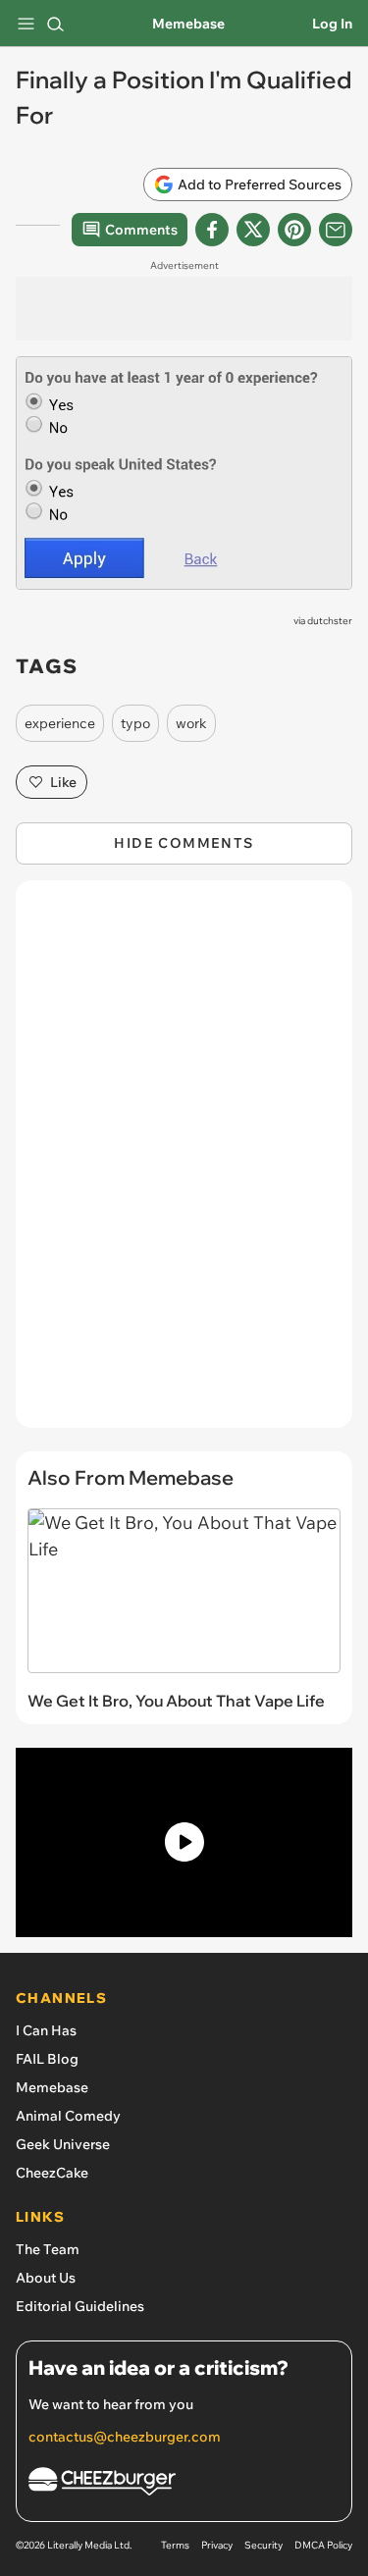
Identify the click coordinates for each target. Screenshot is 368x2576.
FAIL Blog (47, 2059)
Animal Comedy (68, 2116)
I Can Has (46, 2030)
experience (60, 723)
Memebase (188, 24)
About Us (46, 2278)
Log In (332, 24)
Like (63, 782)
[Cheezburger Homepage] (184, 2484)
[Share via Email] (336, 230)
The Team (48, 2249)
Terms (175, 2545)
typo (135, 723)
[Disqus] (184, 1164)
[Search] (55, 24)
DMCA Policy (323, 2545)
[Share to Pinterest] (294, 230)
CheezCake (52, 2173)
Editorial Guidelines (80, 2306)
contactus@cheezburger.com (125, 2437)
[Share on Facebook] (212, 230)
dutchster (330, 621)
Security (263, 2545)
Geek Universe (63, 2144)
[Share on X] (253, 230)
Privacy (217, 2545)
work (191, 723)
